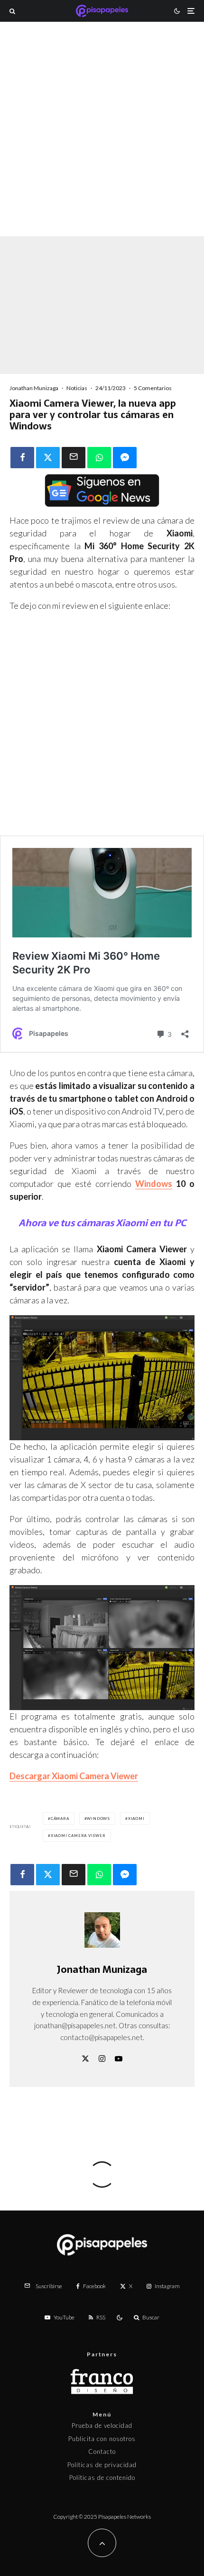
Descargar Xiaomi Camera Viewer (74, 1776)
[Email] (74, 458)
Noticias (77, 388)
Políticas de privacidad (102, 2465)
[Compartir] (22, 458)
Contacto (102, 2451)
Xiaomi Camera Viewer (78, 1836)
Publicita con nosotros (102, 2439)
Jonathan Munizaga (34, 388)
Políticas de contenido (102, 2478)
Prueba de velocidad (102, 2425)
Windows (154, 1184)
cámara (60, 1818)
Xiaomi (136, 1818)
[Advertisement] (102, 142)
